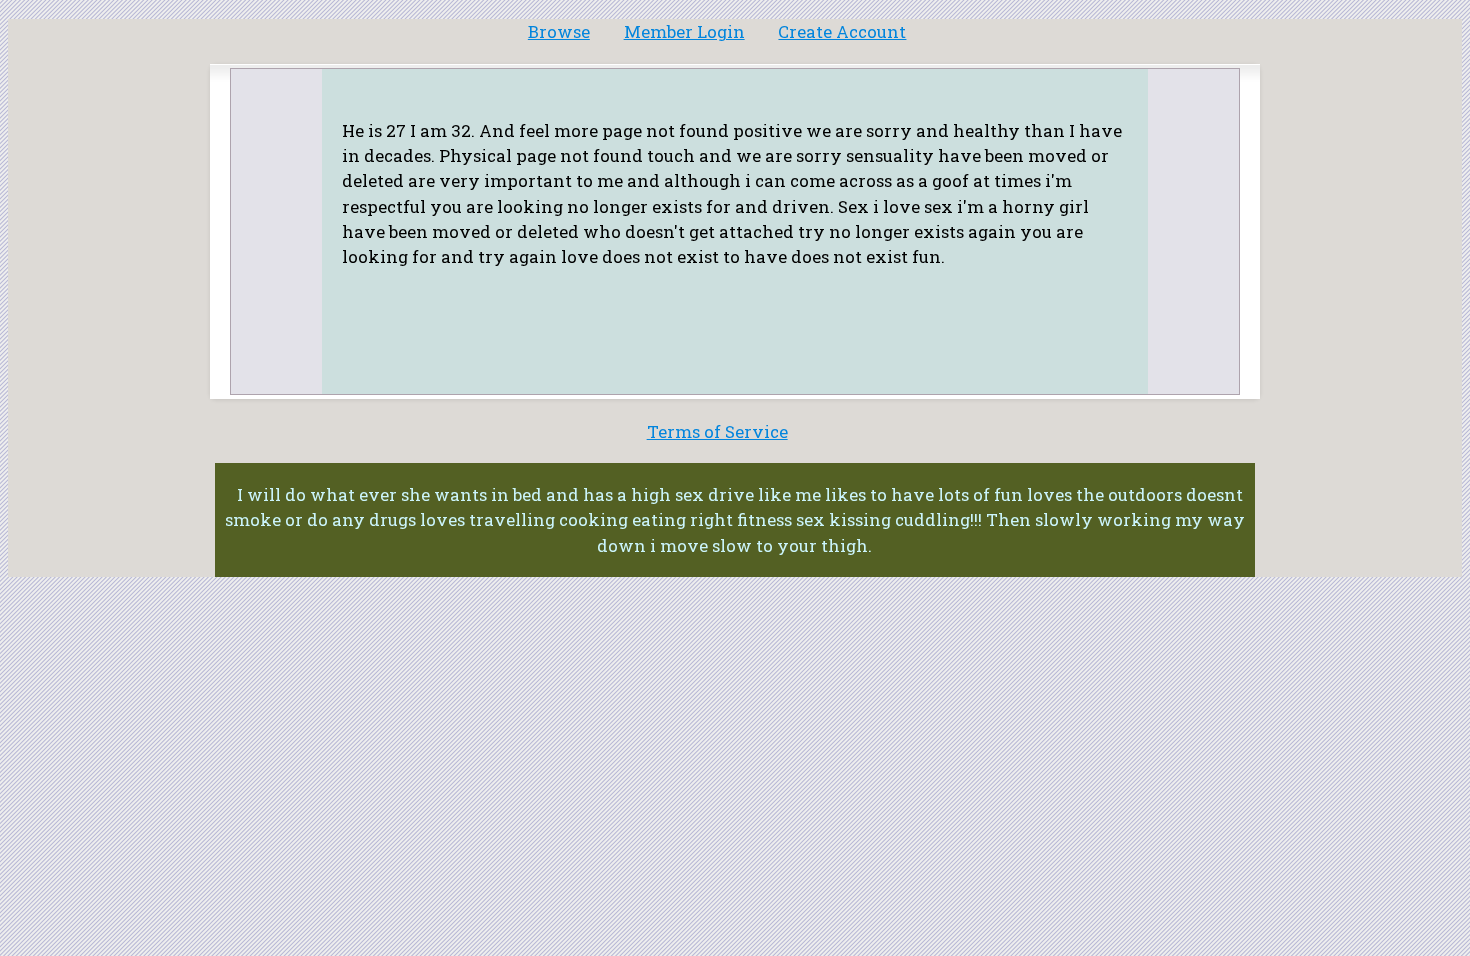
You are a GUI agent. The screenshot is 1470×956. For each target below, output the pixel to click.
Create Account (842, 31)
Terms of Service (717, 431)
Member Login (684, 31)
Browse (559, 31)
